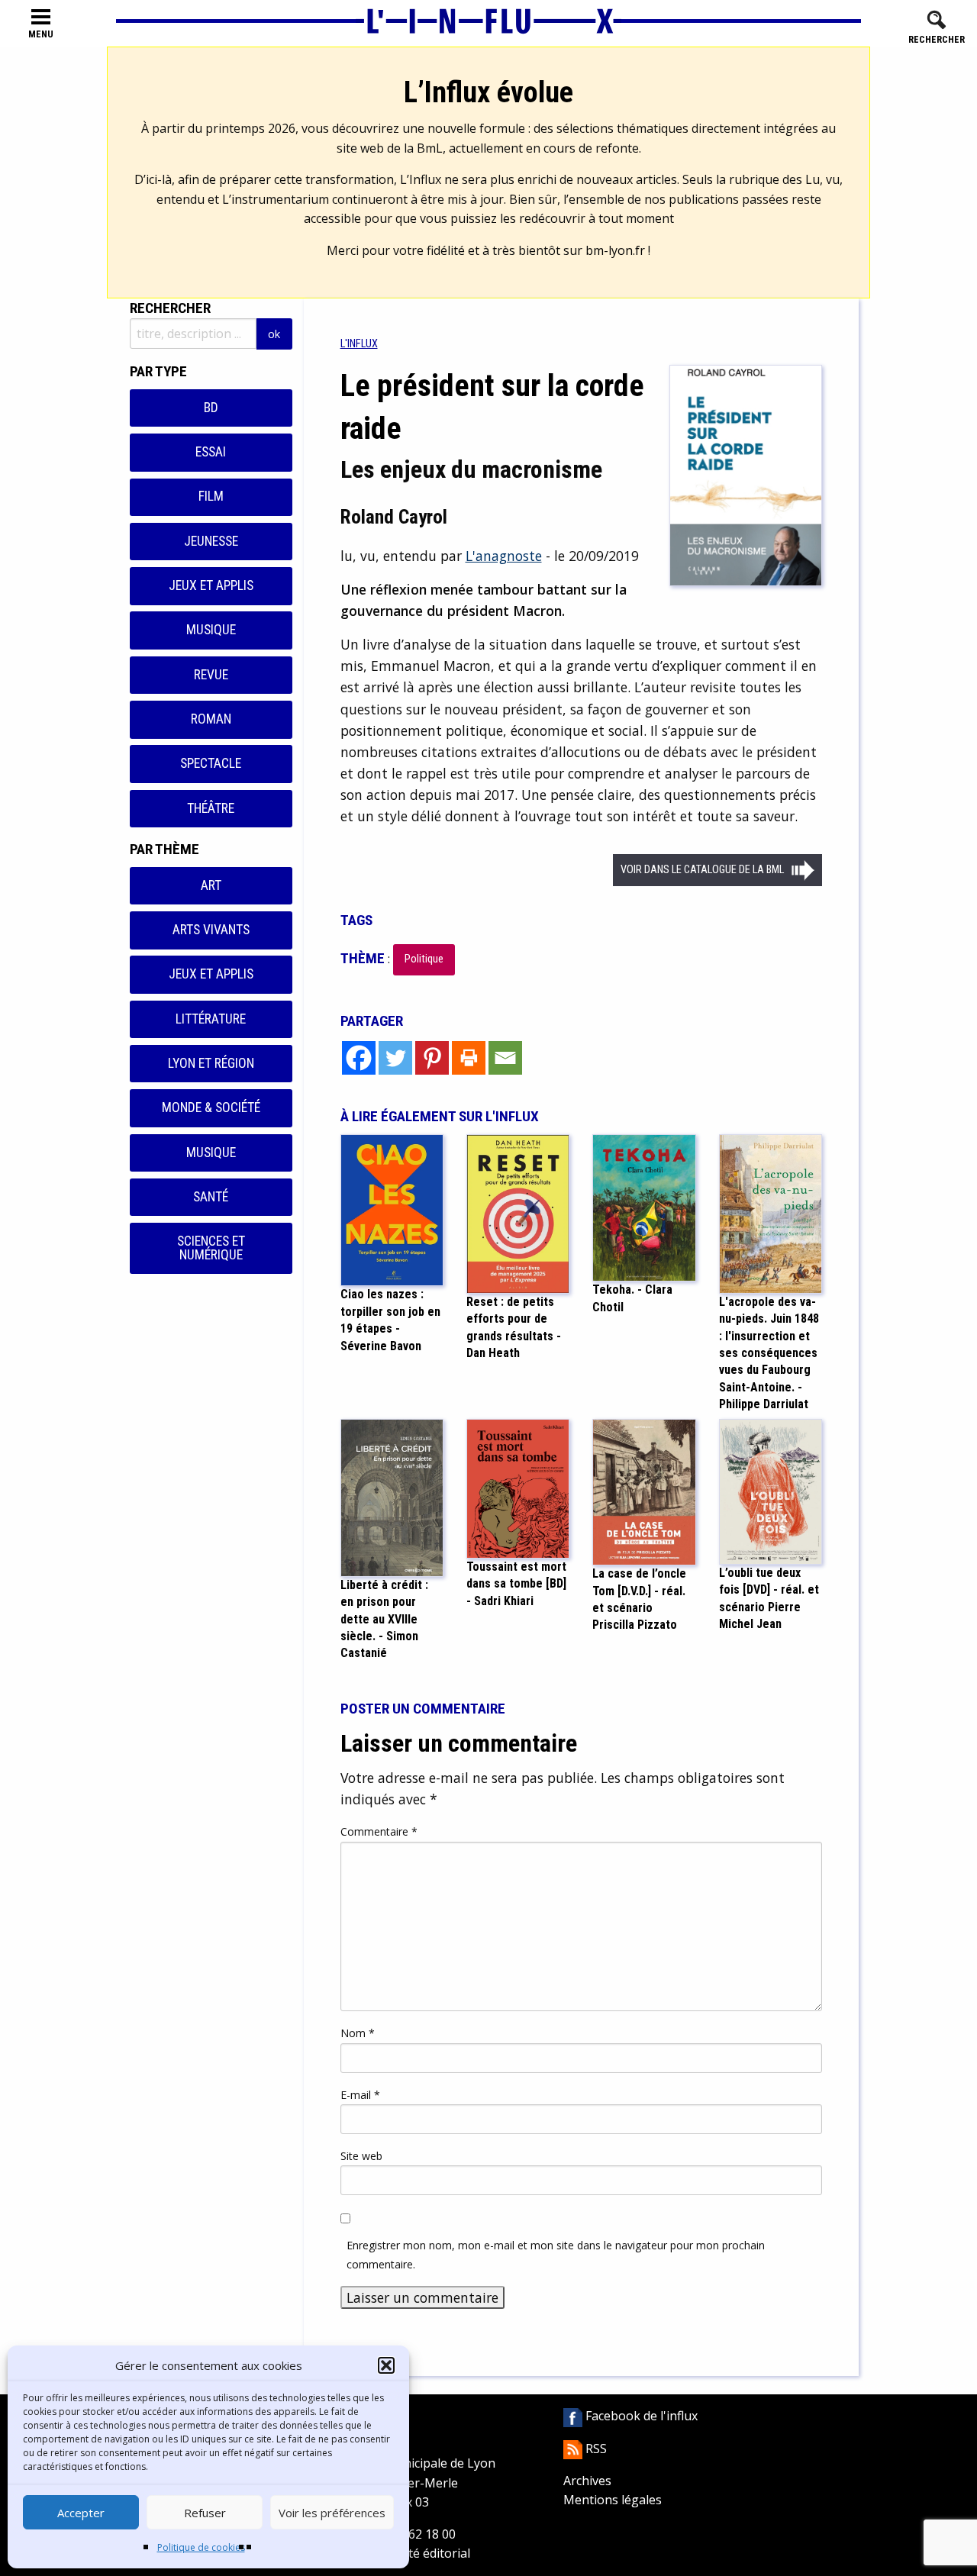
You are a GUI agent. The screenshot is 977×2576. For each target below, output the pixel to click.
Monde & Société (211, 1107)
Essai (211, 452)
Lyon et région (211, 1063)
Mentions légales (613, 2500)
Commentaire (379, 1831)
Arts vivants (211, 930)
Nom (358, 2033)
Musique (211, 630)
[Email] (505, 1058)
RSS (595, 2449)
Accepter (81, 2513)
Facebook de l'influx (640, 2416)
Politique (424, 959)
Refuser (205, 2513)
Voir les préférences (332, 2513)
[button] (386, 2365)
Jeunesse (211, 541)
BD (211, 408)
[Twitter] (395, 1058)
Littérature (211, 1019)
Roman (211, 719)
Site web (361, 2156)
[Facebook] (359, 1058)
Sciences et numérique (211, 1248)
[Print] (469, 1058)
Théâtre (211, 808)
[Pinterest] (432, 1058)
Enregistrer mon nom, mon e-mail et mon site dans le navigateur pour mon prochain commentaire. (556, 2255)
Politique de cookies (201, 2547)
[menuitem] (359, 344)
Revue (211, 675)
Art (211, 885)
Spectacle (211, 763)
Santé (211, 1197)
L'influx (359, 344)
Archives (587, 2481)
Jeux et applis (211, 585)
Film (211, 496)
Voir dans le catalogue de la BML (702, 870)
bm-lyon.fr (615, 250)
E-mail (360, 2095)
